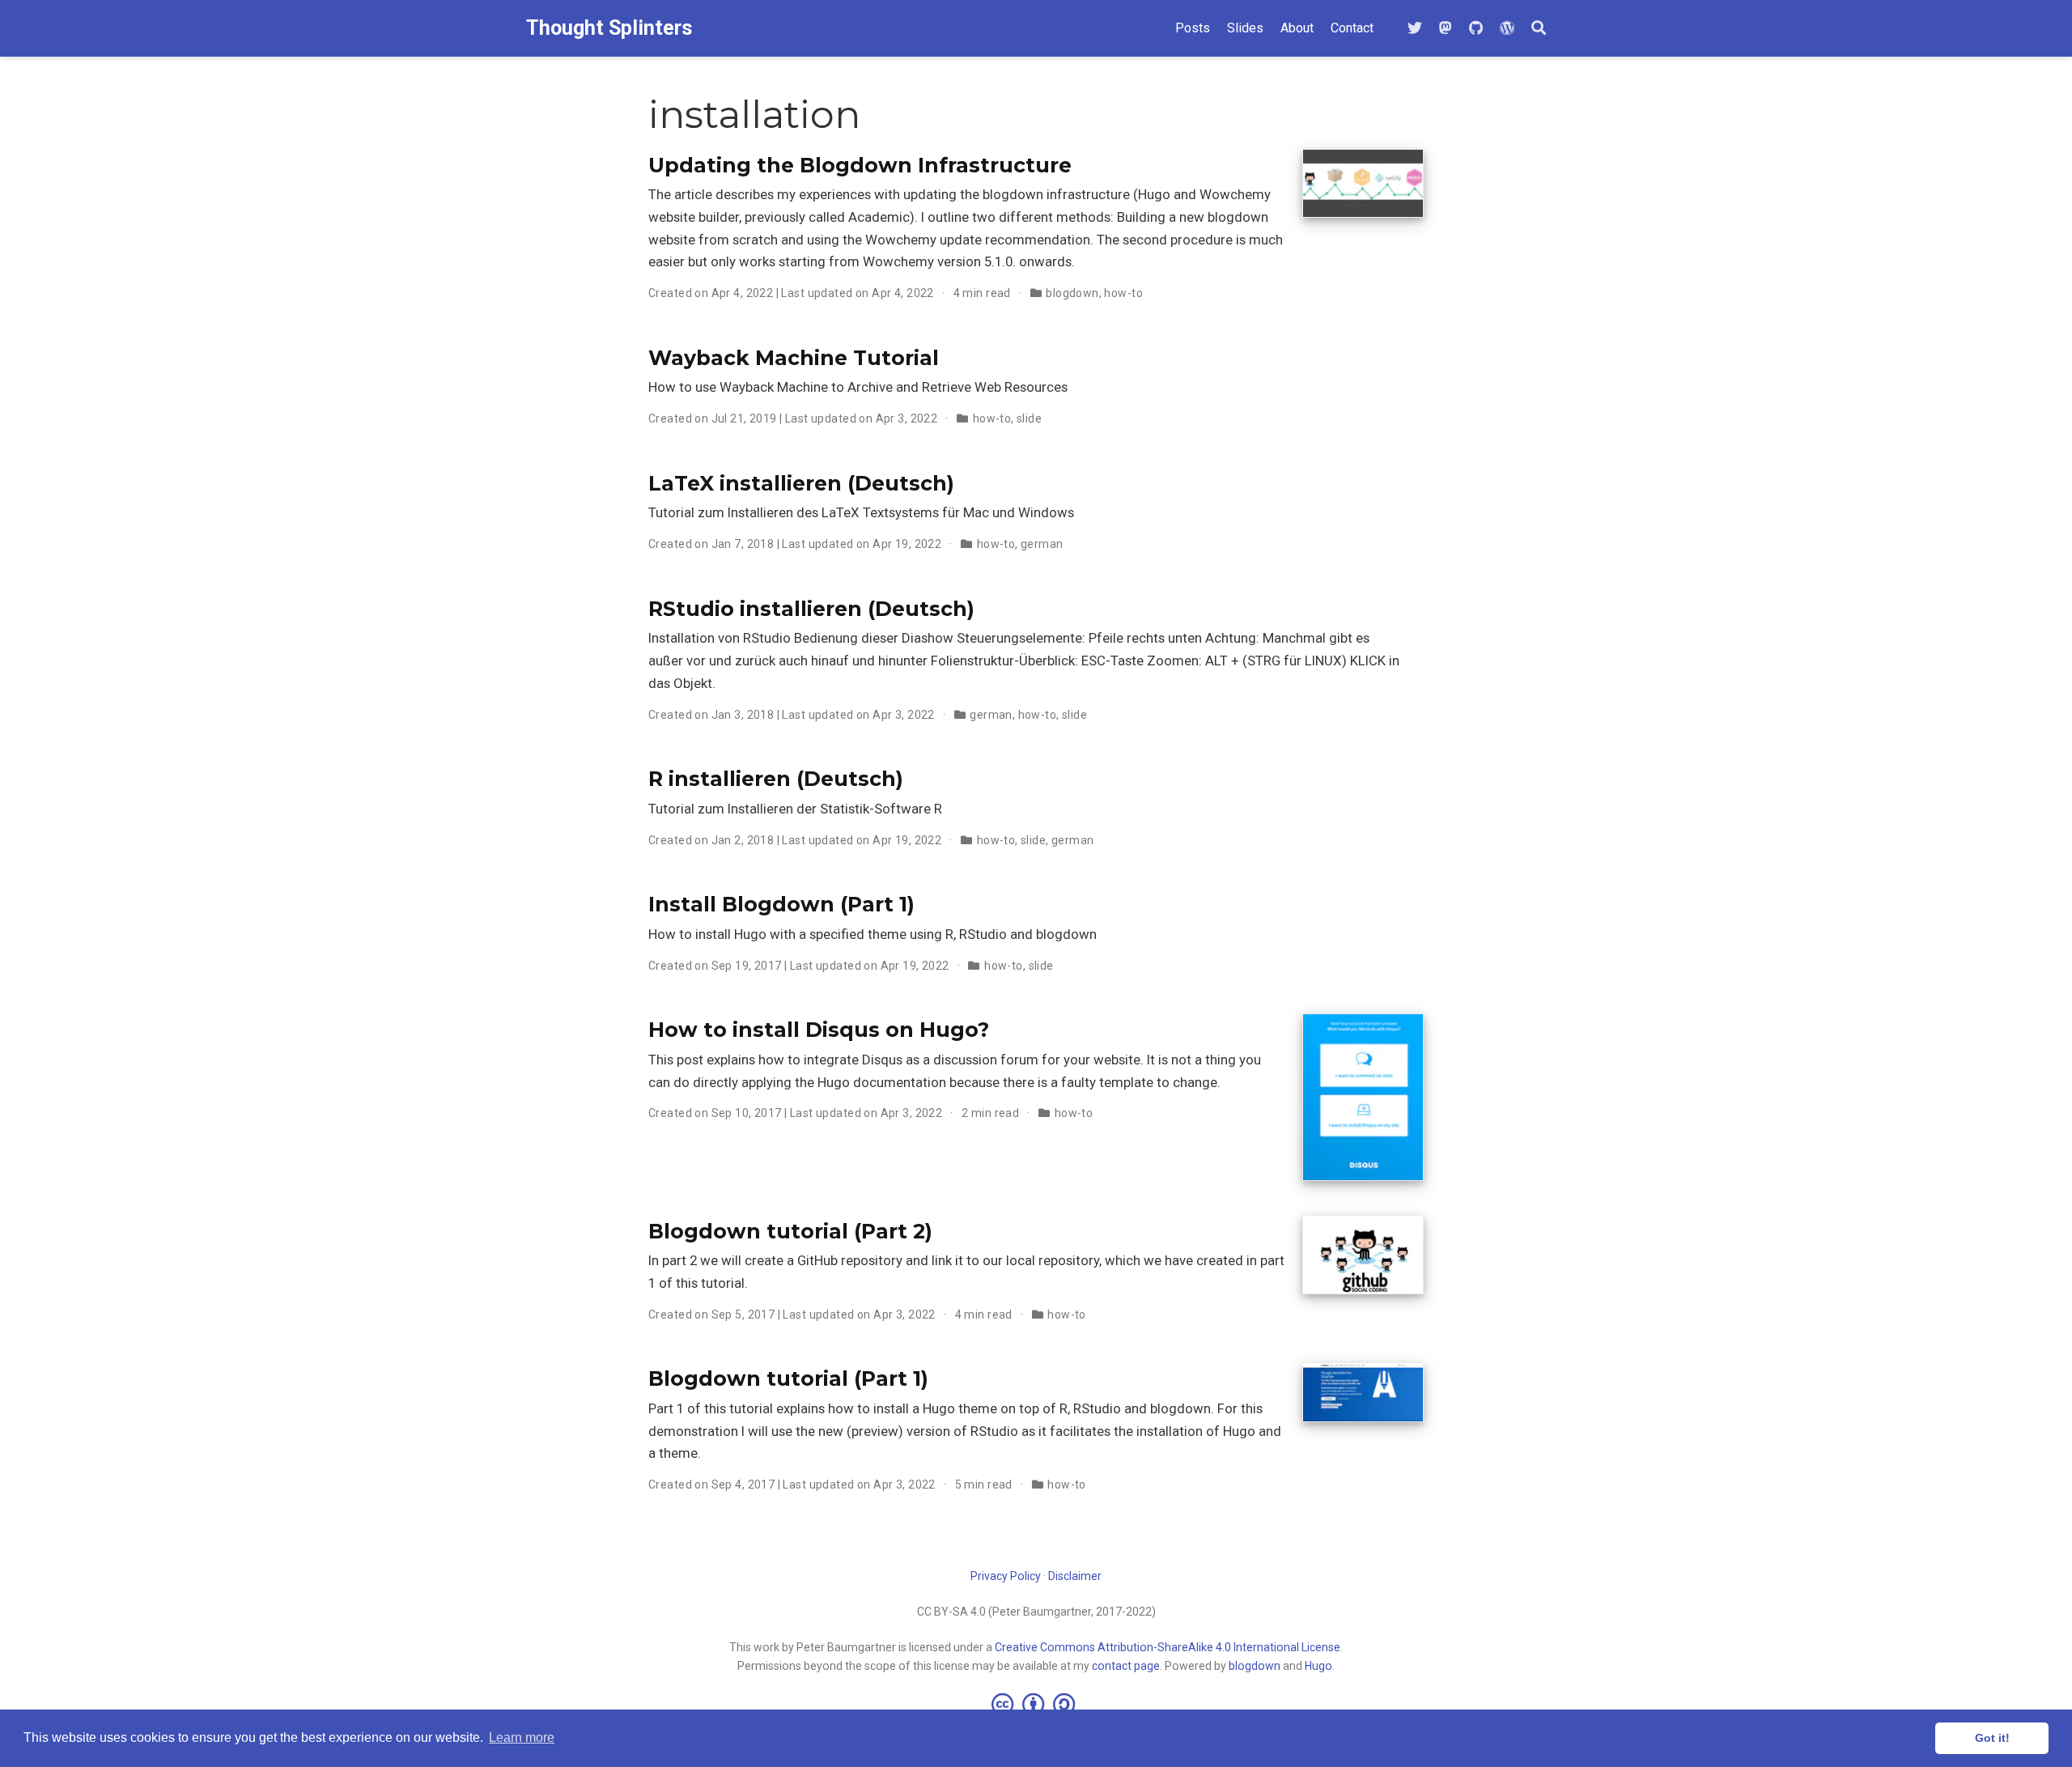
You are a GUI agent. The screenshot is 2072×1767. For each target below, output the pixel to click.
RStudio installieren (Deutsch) (811, 609)
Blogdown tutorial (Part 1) (788, 1378)
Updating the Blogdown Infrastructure (860, 165)
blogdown (1072, 293)
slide (1029, 418)
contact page (1126, 1666)
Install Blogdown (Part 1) (781, 904)
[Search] (1539, 29)
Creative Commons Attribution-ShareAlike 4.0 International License (1168, 1647)
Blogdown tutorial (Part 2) (790, 1231)
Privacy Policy (1006, 1576)
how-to (1123, 293)
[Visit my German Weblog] (1507, 29)
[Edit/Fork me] (1476, 29)
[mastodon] (1446, 29)
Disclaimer (1075, 1576)
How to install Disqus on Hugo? (819, 1030)
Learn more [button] (522, 1737)
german (1042, 544)
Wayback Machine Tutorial (794, 358)
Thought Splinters (609, 28)
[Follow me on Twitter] (1415, 29)
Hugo (1318, 1666)
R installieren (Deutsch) (776, 779)
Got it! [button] (1992, 1738)
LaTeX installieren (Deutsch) (801, 483)
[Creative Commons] (1036, 1704)
